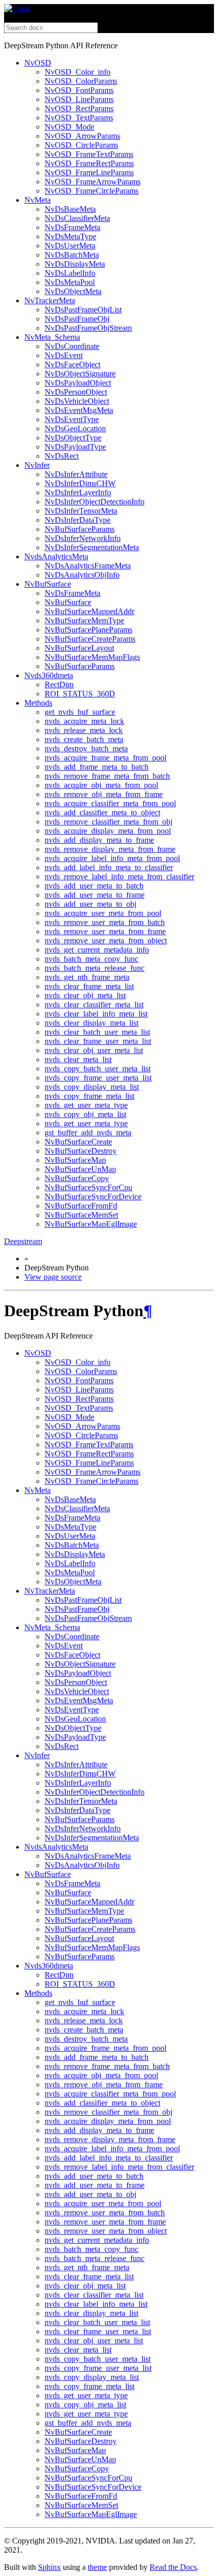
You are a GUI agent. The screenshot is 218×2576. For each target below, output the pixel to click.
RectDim (59, 685)
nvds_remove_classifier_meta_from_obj (108, 822)
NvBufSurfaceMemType (84, 621)
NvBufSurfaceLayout (79, 648)
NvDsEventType (72, 419)
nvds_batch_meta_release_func (95, 968)
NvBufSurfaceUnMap (80, 1169)
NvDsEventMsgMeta (79, 410)
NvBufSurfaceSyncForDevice (93, 1197)
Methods (38, 703)
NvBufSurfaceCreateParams (90, 639)
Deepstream (23, 1241)
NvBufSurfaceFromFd (81, 1206)
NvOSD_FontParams (79, 90)
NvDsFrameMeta (72, 227)
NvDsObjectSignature (80, 374)
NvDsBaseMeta (70, 209)
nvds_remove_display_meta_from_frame (110, 849)
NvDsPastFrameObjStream (88, 328)
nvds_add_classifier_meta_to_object (102, 813)
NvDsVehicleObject (77, 401)
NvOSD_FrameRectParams (89, 163)
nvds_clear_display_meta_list (92, 1023)
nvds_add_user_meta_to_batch (94, 886)
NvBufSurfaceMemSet (81, 1215)
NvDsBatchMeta (72, 255)
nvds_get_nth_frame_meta (87, 977)
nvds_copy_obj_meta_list (85, 1114)
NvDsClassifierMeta (77, 218)
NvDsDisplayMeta (75, 264)
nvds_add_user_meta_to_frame (95, 895)
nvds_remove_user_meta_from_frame (105, 931)
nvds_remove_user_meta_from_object (106, 941)
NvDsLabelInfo (70, 273)
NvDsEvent (64, 355)
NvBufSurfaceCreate (78, 1142)
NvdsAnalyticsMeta (56, 556)
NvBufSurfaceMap (75, 1160)
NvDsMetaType (70, 236)
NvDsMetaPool (70, 282)
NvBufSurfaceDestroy (81, 1151)
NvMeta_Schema (52, 337)
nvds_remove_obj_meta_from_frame (104, 794)
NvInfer (37, 465)
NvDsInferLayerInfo (78, 492)
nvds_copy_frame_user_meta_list (98, 1078)
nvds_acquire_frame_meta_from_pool (105, 758)
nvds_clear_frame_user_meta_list (98, 1041)
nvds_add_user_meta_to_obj (90, 904)
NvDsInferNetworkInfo (83, 538)
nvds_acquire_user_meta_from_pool (103, 913)
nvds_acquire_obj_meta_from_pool (101, 785)
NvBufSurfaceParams (80, 529)
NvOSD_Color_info (78, 72)
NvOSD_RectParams (79, 108)
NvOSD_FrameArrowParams (93, 182)
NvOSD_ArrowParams (82, 136)
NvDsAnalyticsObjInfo (82, 575)
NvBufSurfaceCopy (77, 1178)
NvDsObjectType (73, 438)
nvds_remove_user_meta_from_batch (105, 922)
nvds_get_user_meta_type (86, 1105)
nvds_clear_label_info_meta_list (96, 1014)
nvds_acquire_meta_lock (84, 721)
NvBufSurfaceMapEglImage (91, 1224)
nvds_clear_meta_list (78, 1059)
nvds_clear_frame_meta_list (89, 986)
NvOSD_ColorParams (81, 81)
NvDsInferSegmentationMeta (92, 547)
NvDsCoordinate (72, 346)
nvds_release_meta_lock (84, 730)
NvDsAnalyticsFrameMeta (88, 566)
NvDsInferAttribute (76, 474)
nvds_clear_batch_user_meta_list (97, 1032)
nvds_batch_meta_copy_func (92, 959)
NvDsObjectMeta (73, 291)
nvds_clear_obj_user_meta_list (94, 1050)
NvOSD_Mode (69, 127)
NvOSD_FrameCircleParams (92, 191)
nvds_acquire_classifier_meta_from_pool (110, 803)
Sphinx (49, 2567)
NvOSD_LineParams (79, 99)
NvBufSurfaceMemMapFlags (92, 657)
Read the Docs (173, 2567)
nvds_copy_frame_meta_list (89, 1096)
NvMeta (38, 200)
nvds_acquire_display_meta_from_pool (108, 831)
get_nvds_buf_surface (80, 712)
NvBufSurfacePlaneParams (88, 630)
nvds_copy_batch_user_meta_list (98, 1069)
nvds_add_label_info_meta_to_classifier (109, 867)
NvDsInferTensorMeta (81, 511)
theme (97, 2567)
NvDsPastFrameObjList (83, 310)
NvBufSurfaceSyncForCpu (88, 1187)
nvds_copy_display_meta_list (92, 1087)
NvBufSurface (48, 584)
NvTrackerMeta (50, 300)
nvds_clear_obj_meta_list (85, 995)
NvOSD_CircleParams (81, 145)
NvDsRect (62, 456)
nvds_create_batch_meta (84, 739)
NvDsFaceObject (72, 364)
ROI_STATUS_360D (80, 694)
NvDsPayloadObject (78, 383)
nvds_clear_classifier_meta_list (94, 1005)
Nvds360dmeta (49, 675)
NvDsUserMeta (70, 246)
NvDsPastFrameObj (77, 319)
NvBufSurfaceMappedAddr (89, 611)
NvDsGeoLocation (75, 428)
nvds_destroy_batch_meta (86, 749)
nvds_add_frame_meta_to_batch (97, 767)
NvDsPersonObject (76, 392)
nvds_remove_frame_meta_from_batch (107, 776)
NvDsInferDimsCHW (80, 483)
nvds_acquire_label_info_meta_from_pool (112, 858)
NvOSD (38, 63)
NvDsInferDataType (78, 520)
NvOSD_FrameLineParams (89, 172)
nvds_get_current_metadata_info (97, 950)
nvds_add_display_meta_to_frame (99, 840)
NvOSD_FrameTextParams (89, 154)
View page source (53, 1277)
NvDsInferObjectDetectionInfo (95, 502)
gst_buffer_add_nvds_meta (88, 1133)
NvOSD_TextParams (79, 118)
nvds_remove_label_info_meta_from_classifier (119, 877)
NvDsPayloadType (75, 447)
